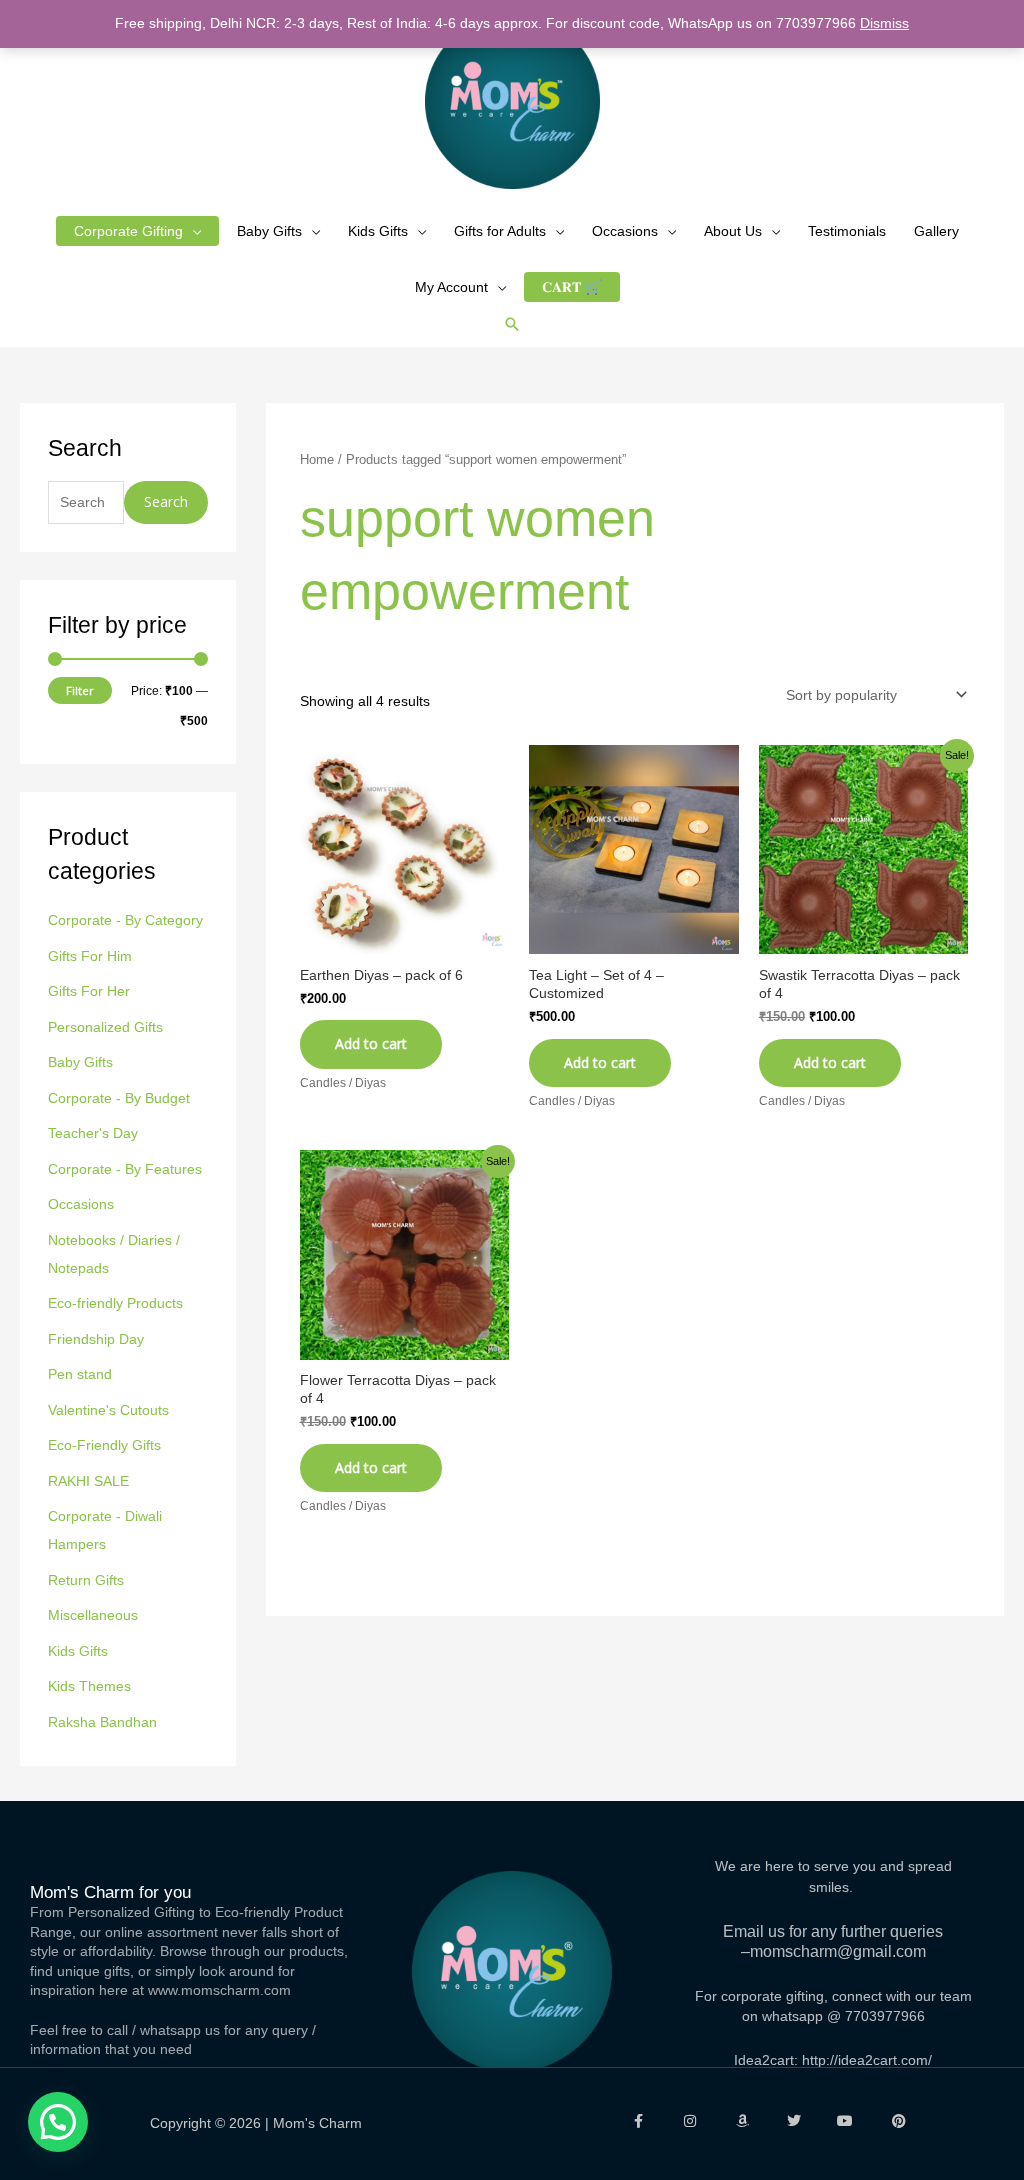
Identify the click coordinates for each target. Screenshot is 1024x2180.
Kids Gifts (378, 231)
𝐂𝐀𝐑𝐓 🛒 (572, 287)
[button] (512, 324)
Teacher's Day (93, 1133)
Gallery (936, 231)
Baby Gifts (269, 231)
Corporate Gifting (128, 231)
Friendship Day (96, 1339)
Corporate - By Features (125, 1169)
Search (166, 501)
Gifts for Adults (500, 231)
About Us (733, 231)
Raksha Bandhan (102, 1722)
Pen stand (80, 1374)
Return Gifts (86, 1580)
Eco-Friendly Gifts (104, 1445)
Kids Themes (89, 1686)
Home (317, 459)
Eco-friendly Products (115, 1303)
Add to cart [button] (371, 1043)
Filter (80, 690)
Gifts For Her (89, 991)
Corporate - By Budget (119, 1098)
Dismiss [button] (884, 23)
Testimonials (847, 231)
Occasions (625, 231)
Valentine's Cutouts (108, 1410)
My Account (451, 287)
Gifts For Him (90, 956)
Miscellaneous (93, 1615)
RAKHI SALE (88, 1481)
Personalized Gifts (105, 1027)
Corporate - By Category (125, 920)
